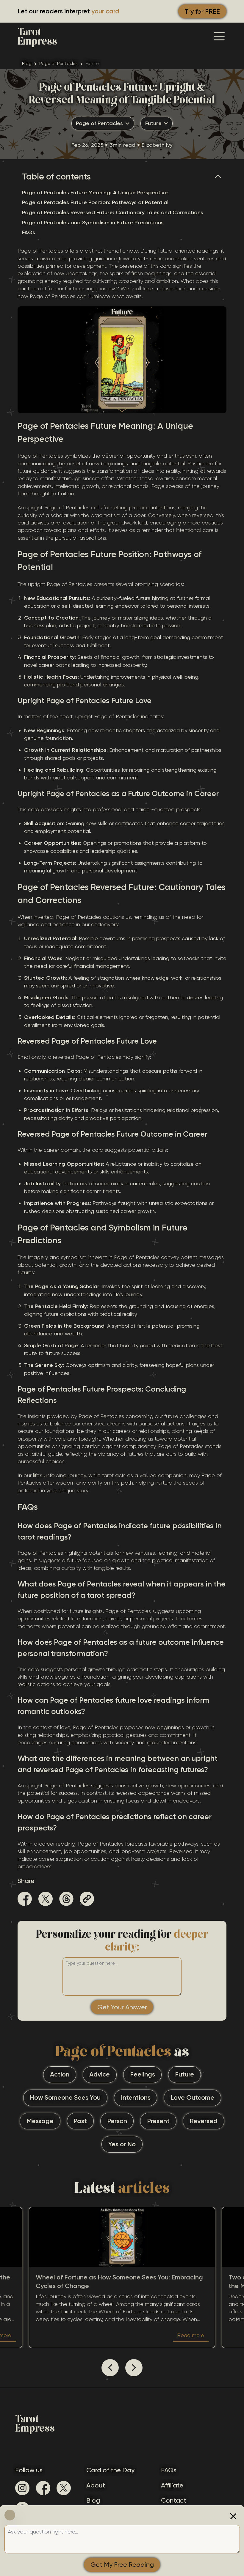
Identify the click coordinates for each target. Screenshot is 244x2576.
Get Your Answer (122, 2007)
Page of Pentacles (58, 64)
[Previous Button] (110, 2368)
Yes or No (122, 2144)
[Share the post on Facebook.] (25, 1900)
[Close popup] (233, 2516)
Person (117, 2121)
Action (60, 2074)
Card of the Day (110, 2470)
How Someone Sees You (65, 2098)
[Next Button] (134, 2368)
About (96, 2485)
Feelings (143, 2074)
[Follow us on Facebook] (43, 2488)
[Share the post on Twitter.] (46, 1900)
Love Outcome (192, 2098)
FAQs (29, 232)
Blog (27, 64)
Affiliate (172, 2485)
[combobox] (103, 124)
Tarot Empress (37, 36)
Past (80, 2121)
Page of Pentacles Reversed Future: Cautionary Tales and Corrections (113, 212)
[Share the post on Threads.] (66, 1900)
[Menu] (219, 36)
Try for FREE (202, 11)
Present (158, 2121)
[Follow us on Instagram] (22, 2488)
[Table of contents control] (220, 177)
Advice (100, 2074)
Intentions (136, 2098)
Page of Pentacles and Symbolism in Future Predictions (93, 223)
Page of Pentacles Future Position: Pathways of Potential (95, 202)
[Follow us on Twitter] (64, 2488)
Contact (174, 2500)
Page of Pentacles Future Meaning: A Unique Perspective (95, 193)
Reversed (204, 2121)
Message (40, 2121)
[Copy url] (87, 1899)
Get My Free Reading (122, 2565)
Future (184, 2074)
